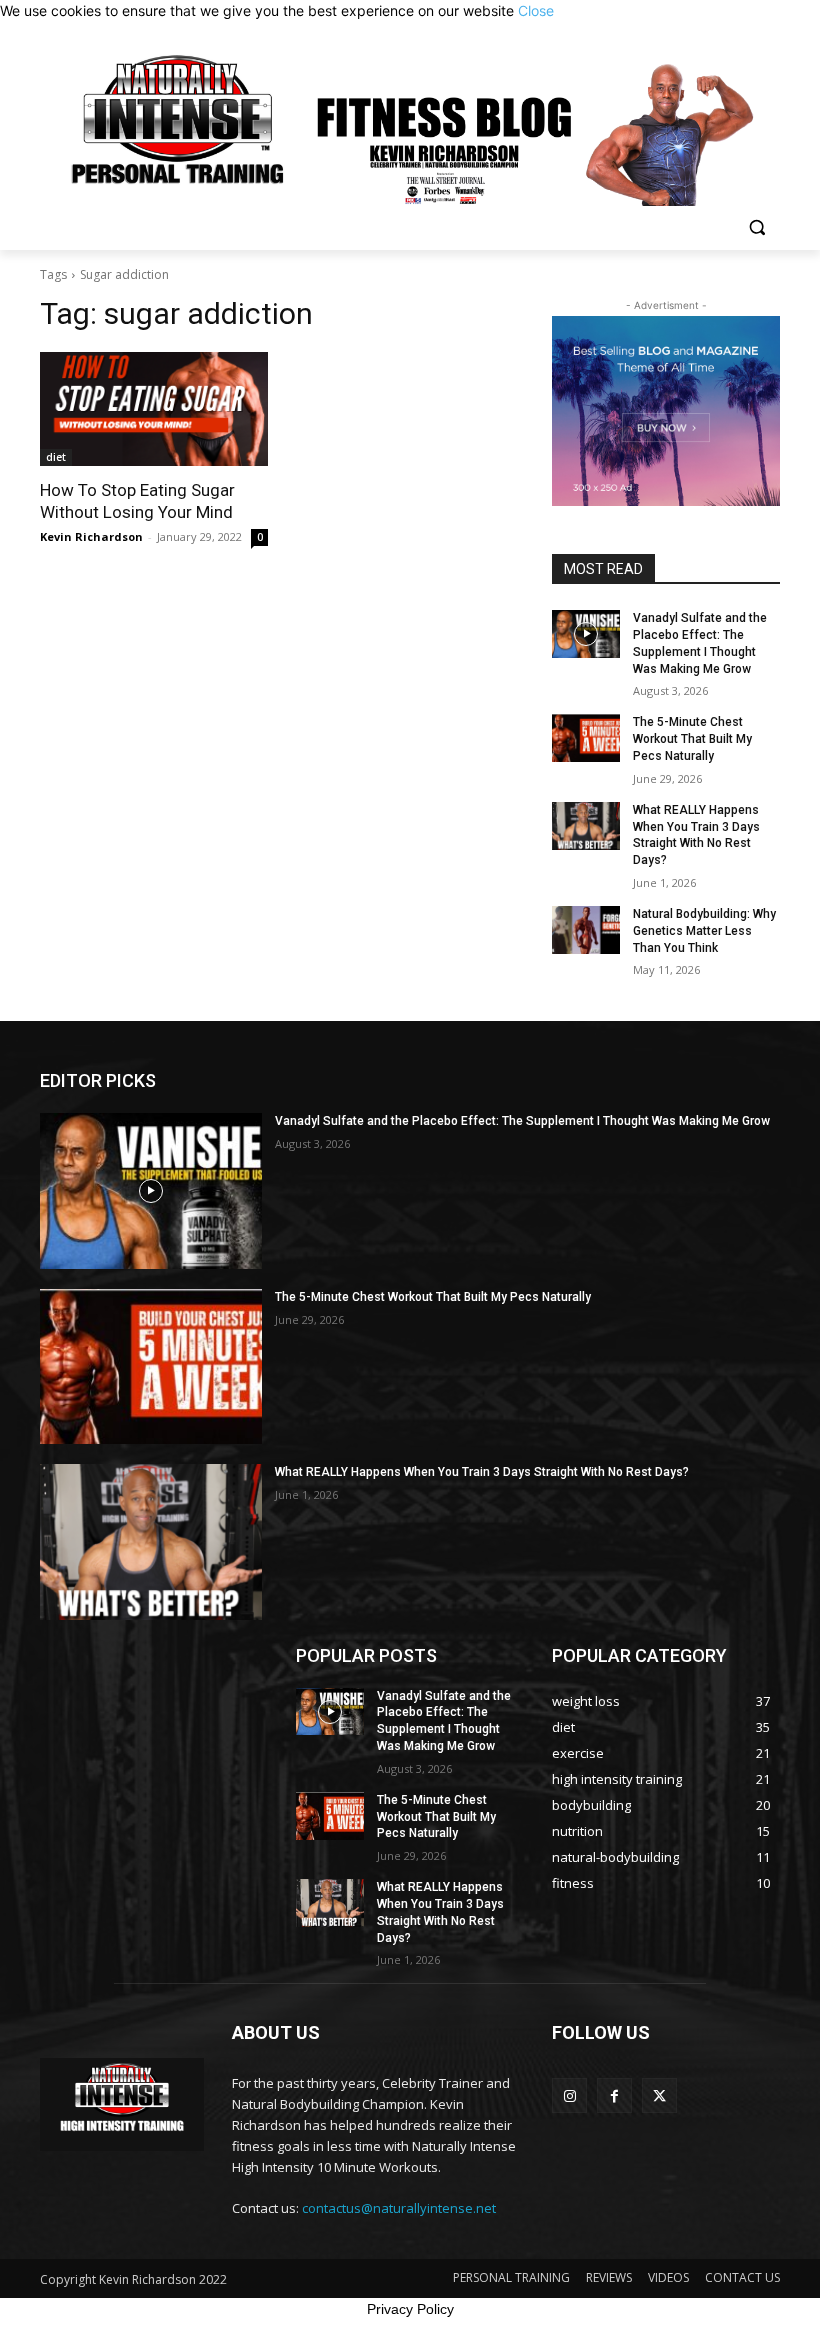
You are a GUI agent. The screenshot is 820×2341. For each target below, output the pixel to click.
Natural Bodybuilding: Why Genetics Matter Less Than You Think (704, 931)
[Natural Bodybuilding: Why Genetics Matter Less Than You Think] (586, 930)
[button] (756, 227)
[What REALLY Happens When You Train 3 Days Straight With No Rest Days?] (586, 826)
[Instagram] (569, 2095)
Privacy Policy (410, 2309)
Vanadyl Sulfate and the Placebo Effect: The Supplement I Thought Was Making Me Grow (522, 1121)
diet (56, 457)
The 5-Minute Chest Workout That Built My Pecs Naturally (692, 739)
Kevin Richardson (91, 536)
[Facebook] (614, 2095)
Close (536, 10)
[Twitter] (659, 2095)
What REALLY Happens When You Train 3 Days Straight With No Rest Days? (696, 835)
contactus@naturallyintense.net (399, 2208)
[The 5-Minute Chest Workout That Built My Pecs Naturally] (586, 738)
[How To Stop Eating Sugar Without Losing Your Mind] (154, 409)
